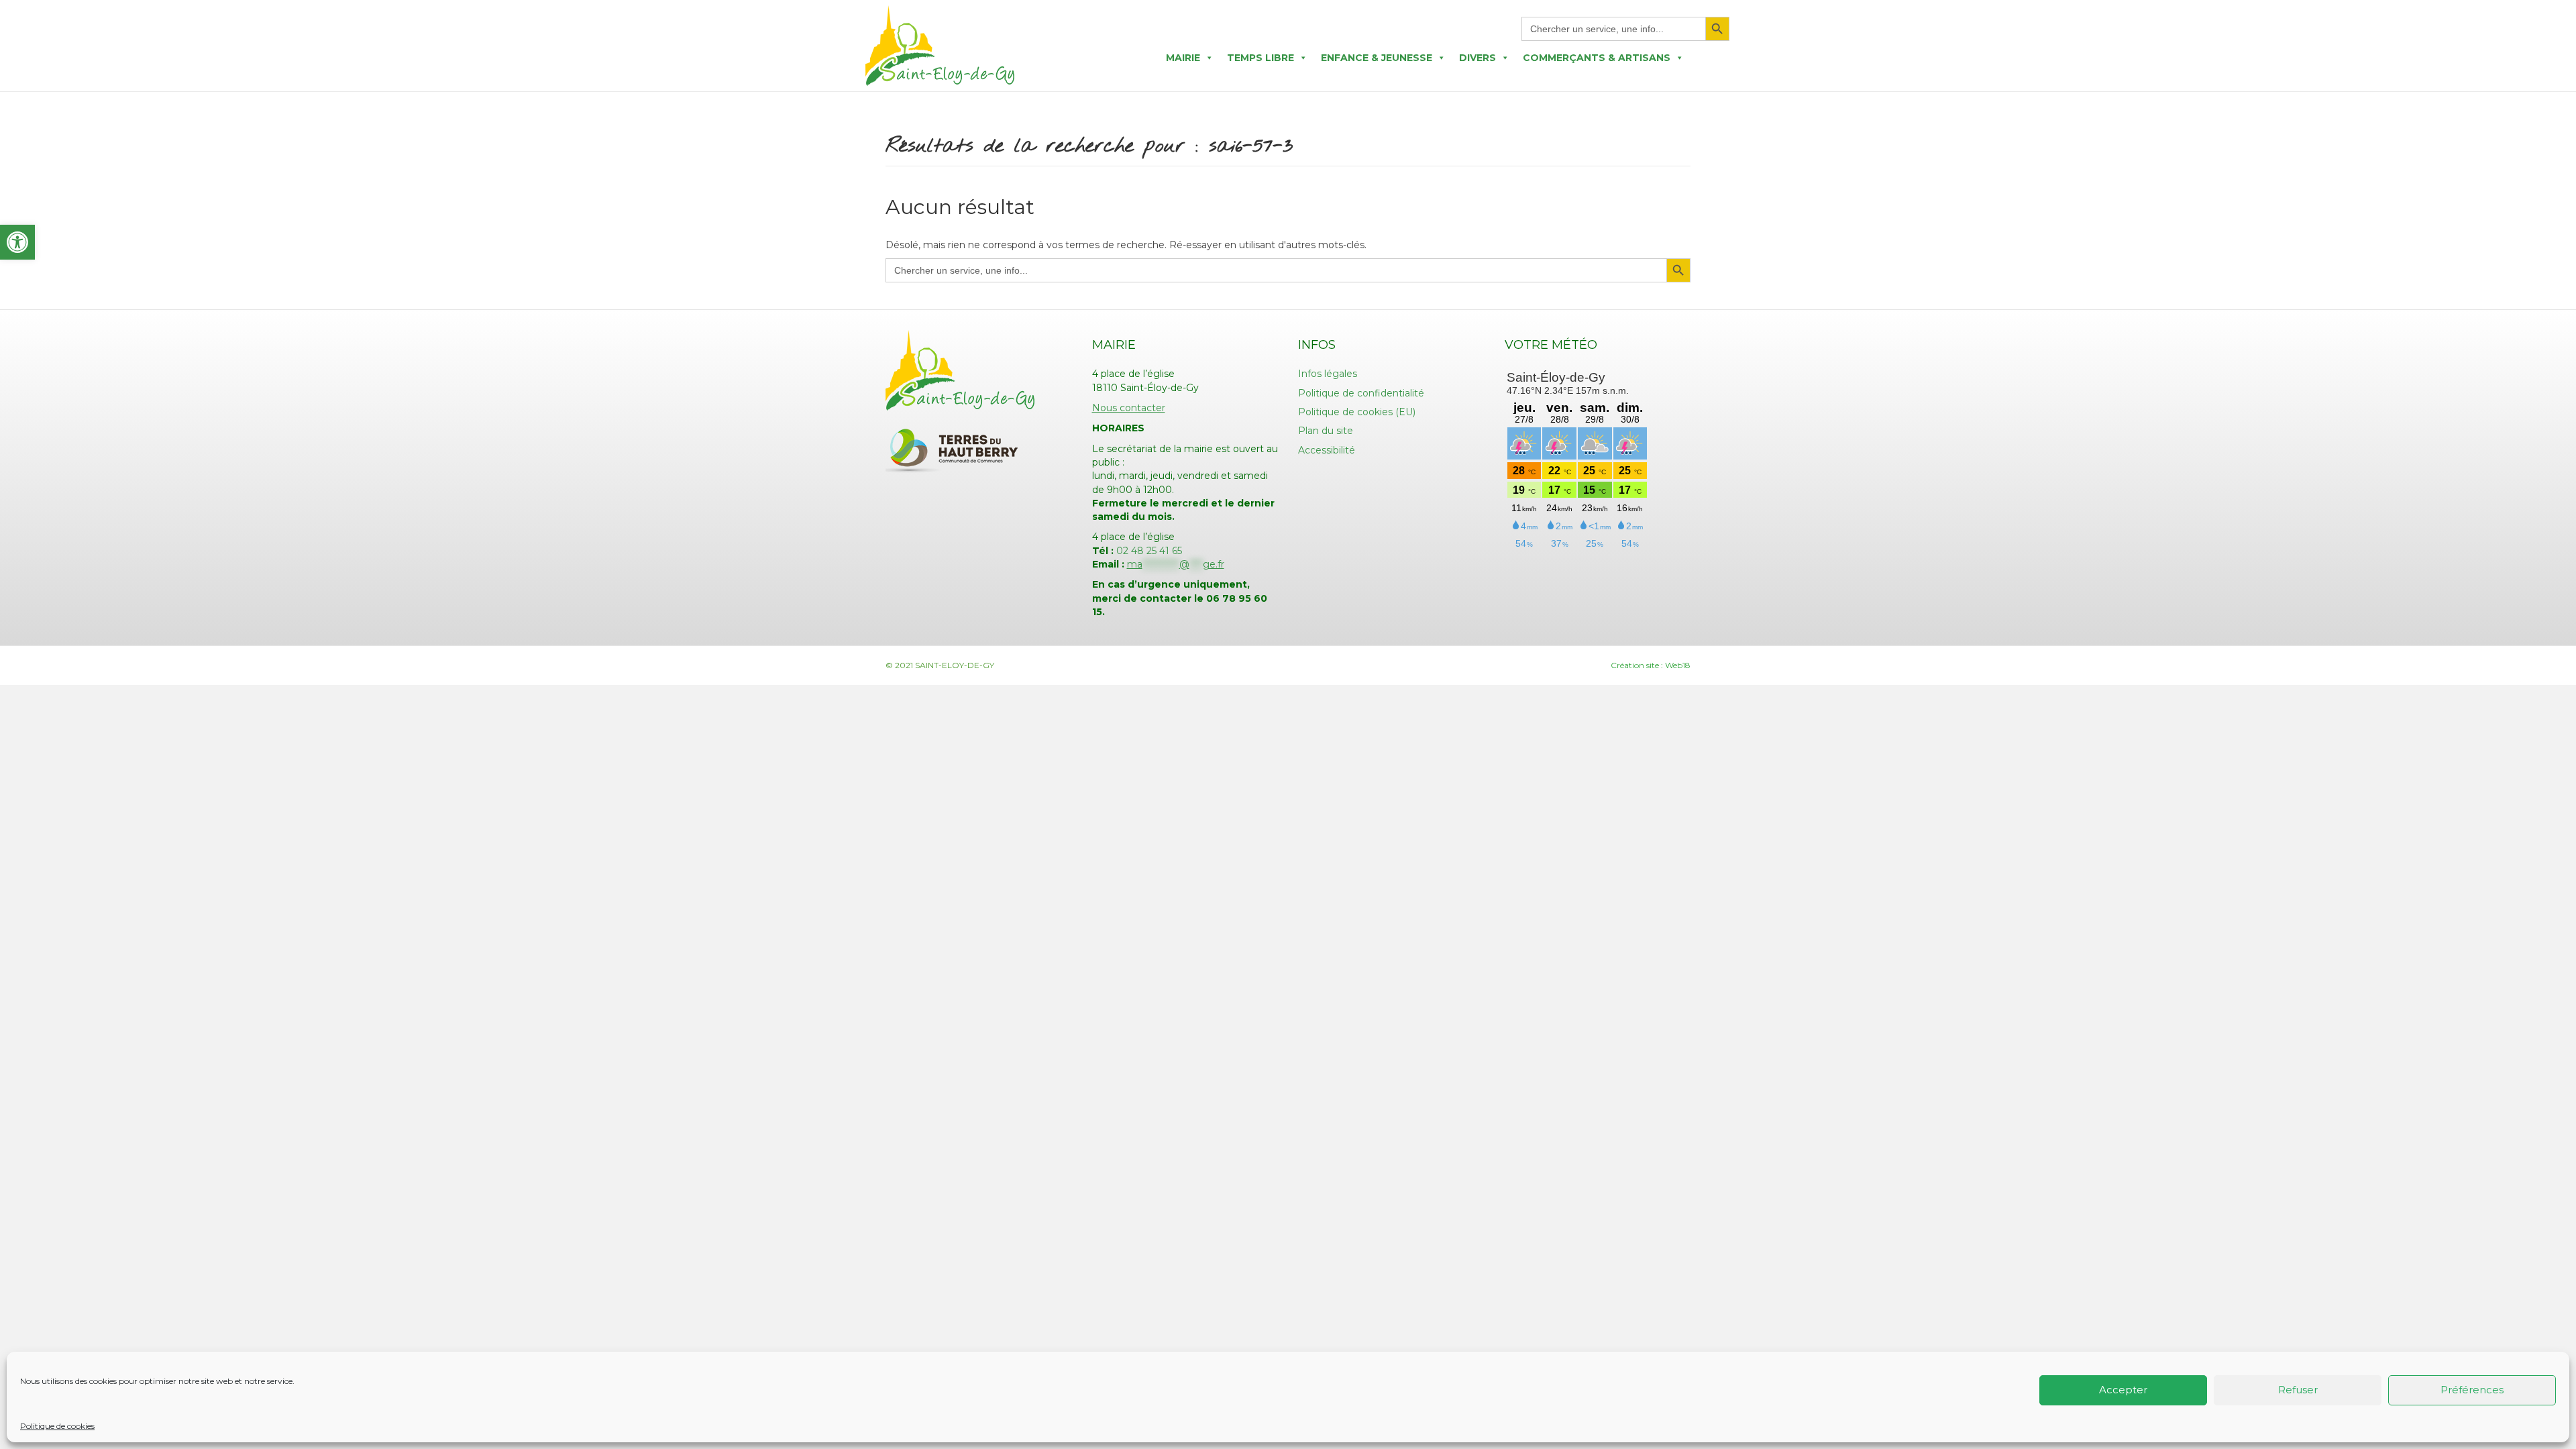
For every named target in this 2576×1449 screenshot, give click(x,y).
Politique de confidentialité (1361, 393)
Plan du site (1326, 431)
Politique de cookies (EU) (1357, 412)
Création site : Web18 (1651, 665)
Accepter (2123, 1390)
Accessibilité (1327, 450)
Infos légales (1328, 374)
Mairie (1183, 58)
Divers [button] (1478, 58)
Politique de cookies (57, 1426)
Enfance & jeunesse (1377, 58)
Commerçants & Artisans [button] (1597, 58)
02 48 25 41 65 (1149, 551)
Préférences (2472, 1390)
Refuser (2298, 1390)
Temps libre (1260, 58)
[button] (17, 242)
